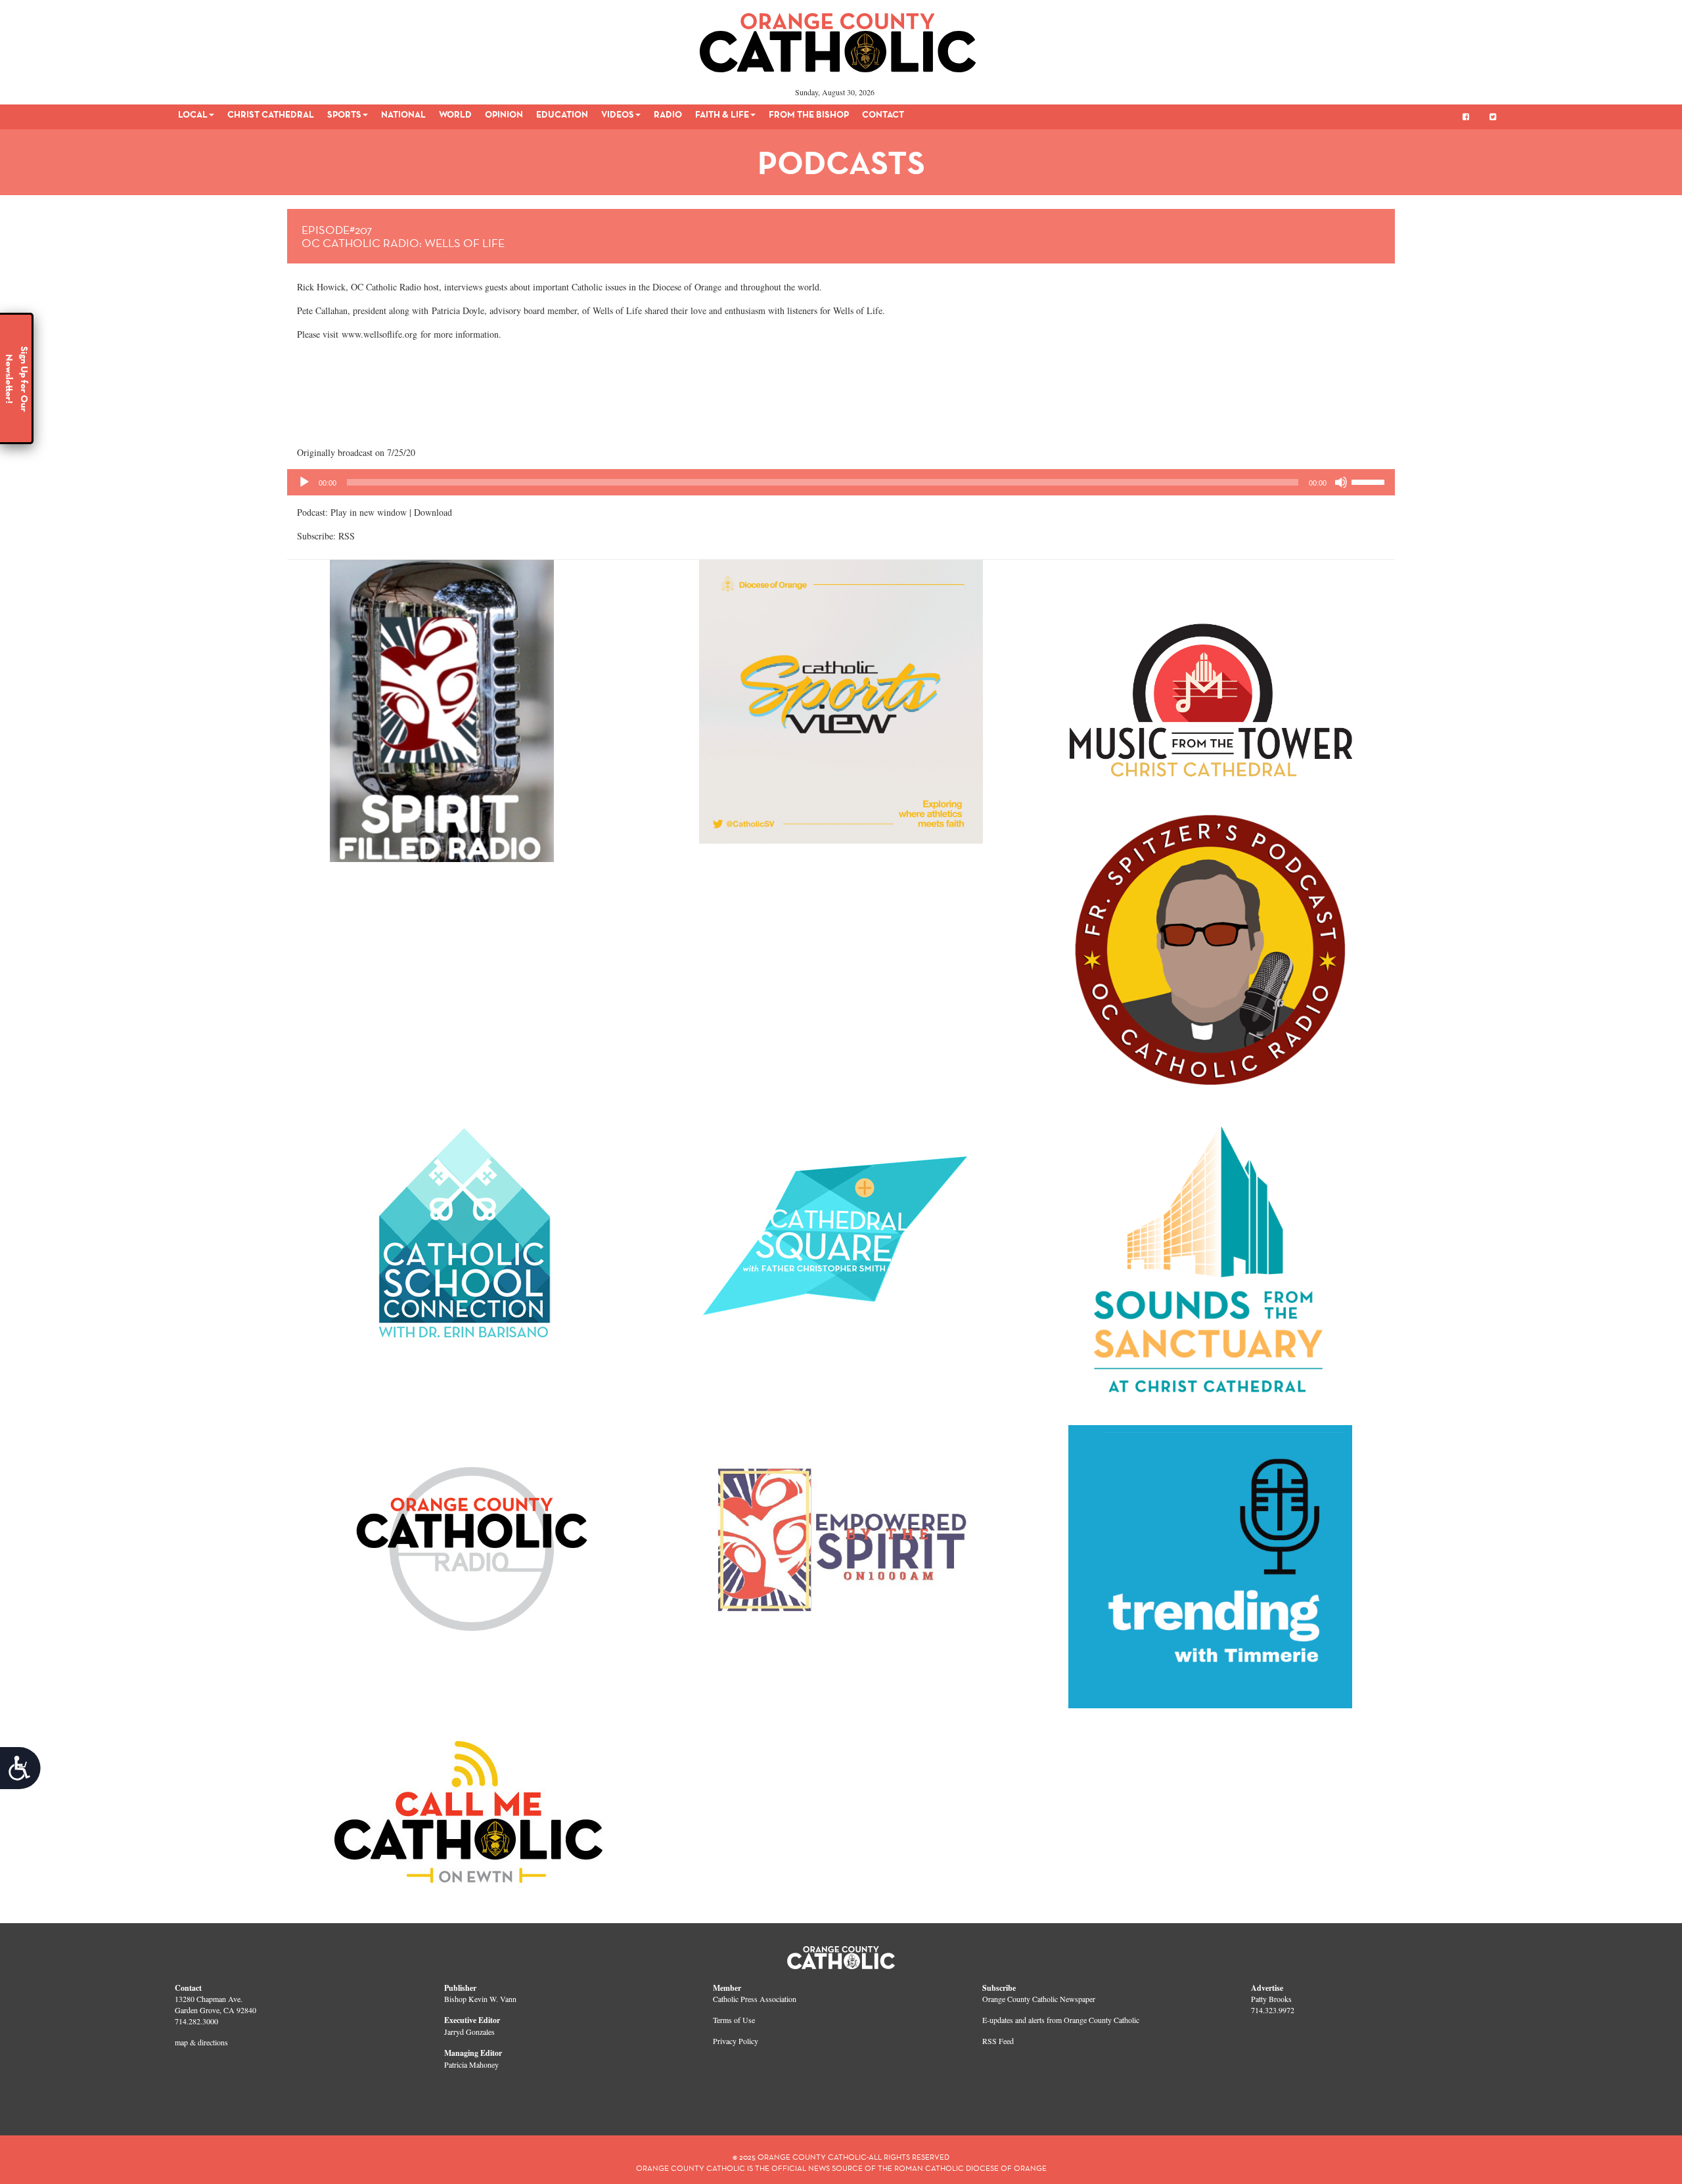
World (455, 114)
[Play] (304, 482)
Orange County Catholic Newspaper (1039, 1999)
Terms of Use (734, 2020)
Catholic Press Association (755, 1999)
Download (433, 512)
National (403, 114)
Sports (344, 114)
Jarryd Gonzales (469, 2032)
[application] (841, 482)
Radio (668, 114)
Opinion (504, 114)
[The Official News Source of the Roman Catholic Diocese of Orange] (838, 38)
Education (562, 114)
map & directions (201, 2042)
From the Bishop (809, 114)
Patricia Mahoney (471, 2064)
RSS (347, 536)
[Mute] (1341, 482)
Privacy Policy (736, 2041)
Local (193, 114)
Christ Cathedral (271, 114)
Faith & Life (722, 114)
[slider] (1370, 481)
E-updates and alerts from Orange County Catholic (1061, 2020)
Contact (883, 114)
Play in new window (369, 512)
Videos (618, 114)
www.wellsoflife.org (378, 334)
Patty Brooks (1271, 1999)
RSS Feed (998, 2041)
